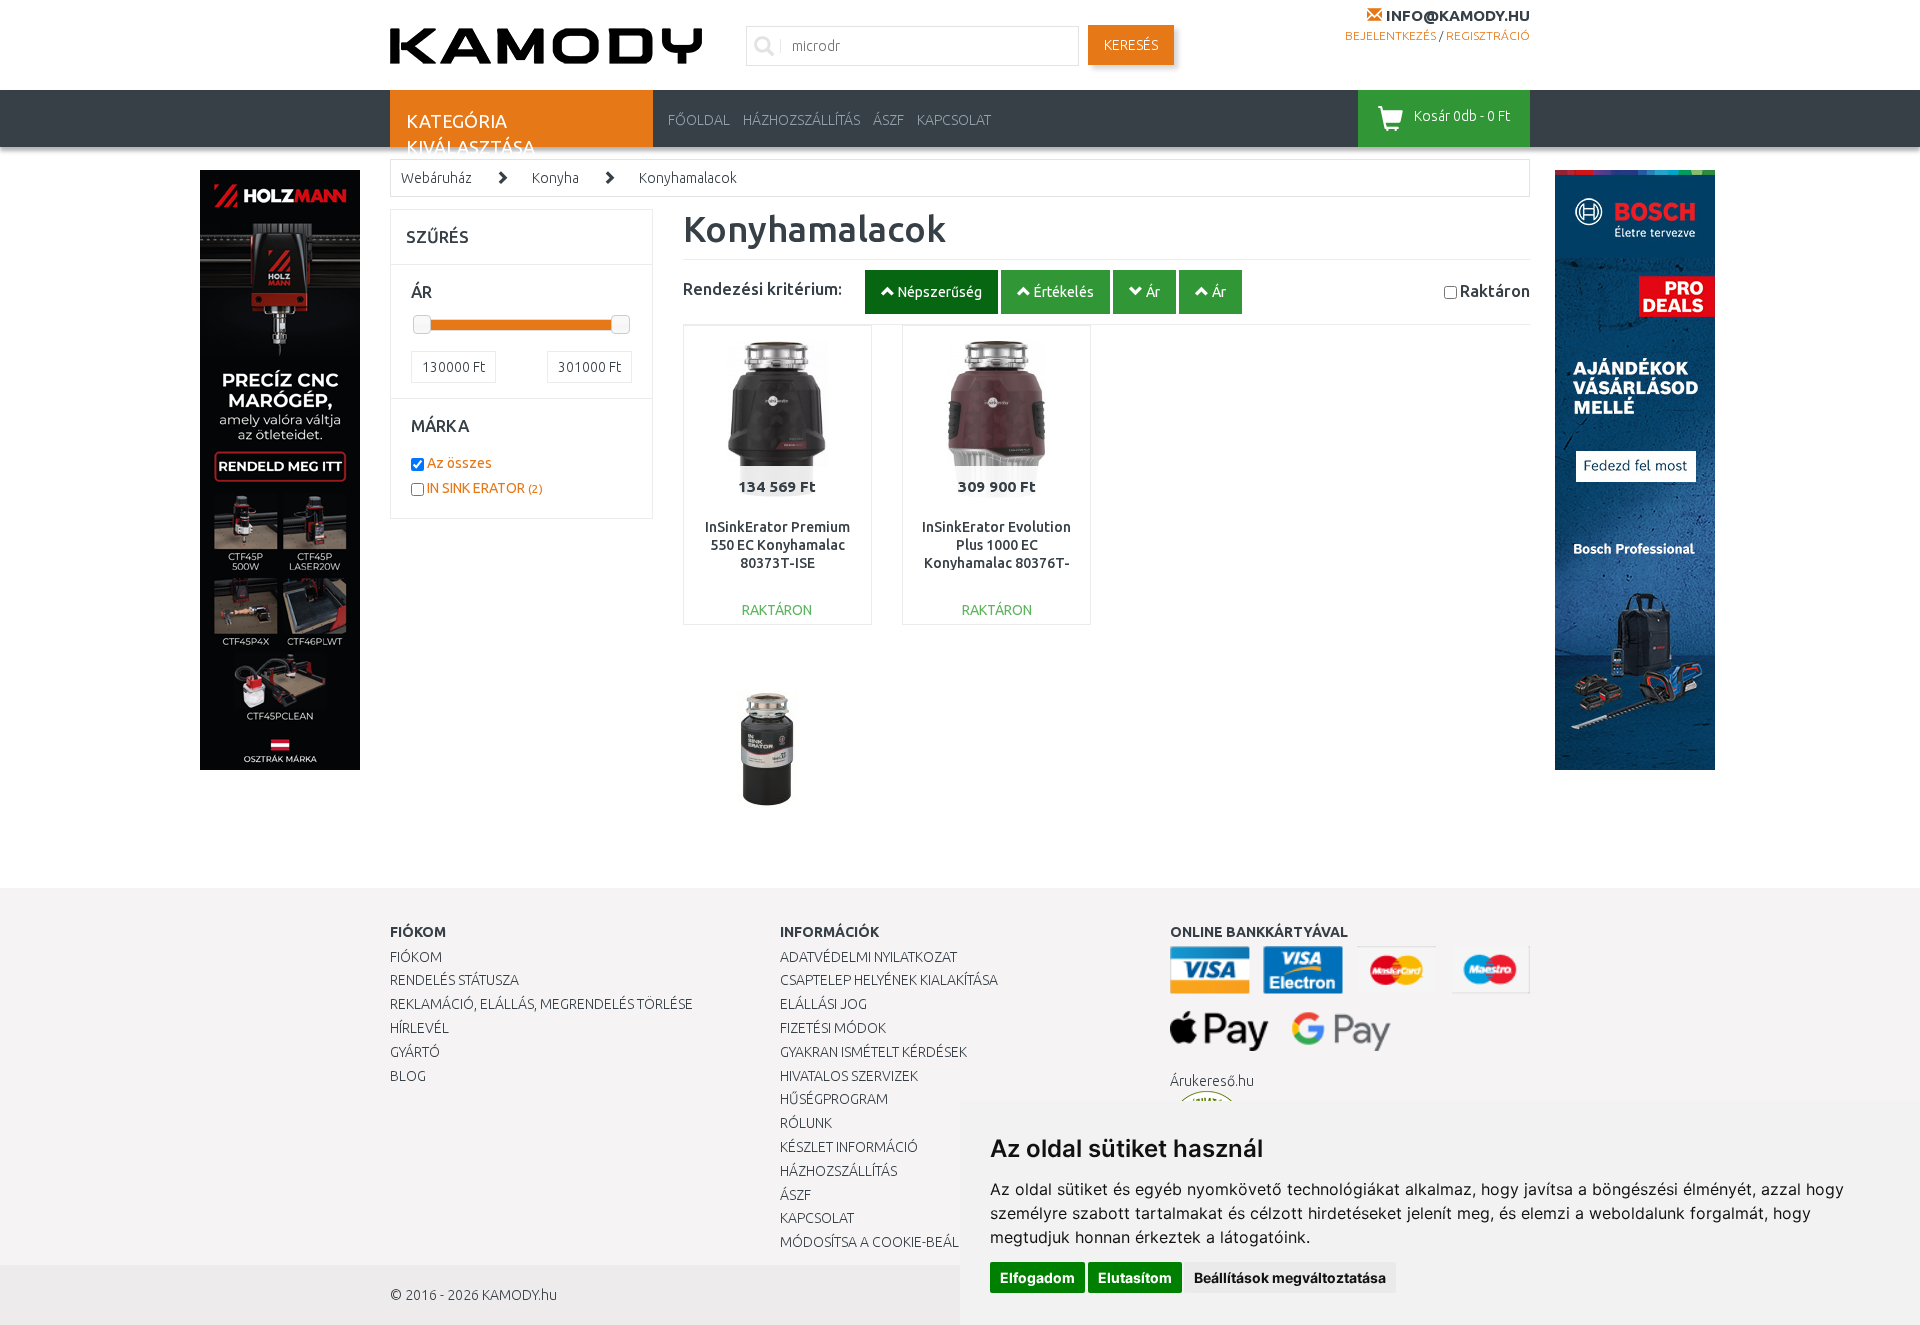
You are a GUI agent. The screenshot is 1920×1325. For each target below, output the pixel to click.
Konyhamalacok (688, 178)
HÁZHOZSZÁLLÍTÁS (801, 120)
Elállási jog (823, 1004)
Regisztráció (1488, 35)
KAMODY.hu (519, 1295)
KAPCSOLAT (954, 120)
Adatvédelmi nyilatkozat (868, 957)
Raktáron (1495, 290)
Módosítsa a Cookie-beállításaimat (905, 1242)
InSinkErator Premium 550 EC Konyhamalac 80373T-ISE (777, 545)
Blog (408, 1076)
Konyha (555, 178)
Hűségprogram (834, 1099)
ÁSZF (888, 120)
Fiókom (416, 957)
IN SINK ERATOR (485, 488)
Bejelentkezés (1390, 35)
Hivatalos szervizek (849, 1076)
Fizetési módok (833, 1028)
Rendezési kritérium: (762, 288)
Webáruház (436, 178)
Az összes (459, 463)
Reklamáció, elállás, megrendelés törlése (541, 1004)
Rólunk (806, 1123)
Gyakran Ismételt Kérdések (873, 1052)
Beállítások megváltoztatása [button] (1290, 1277)
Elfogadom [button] (1037, 1277)
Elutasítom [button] (1135, 1277)
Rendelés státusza (454, 980)
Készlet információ (849, 1147)
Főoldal (699, 120)
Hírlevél (419, 1028)
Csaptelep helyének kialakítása (889, 980)
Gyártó (415, 1052)
